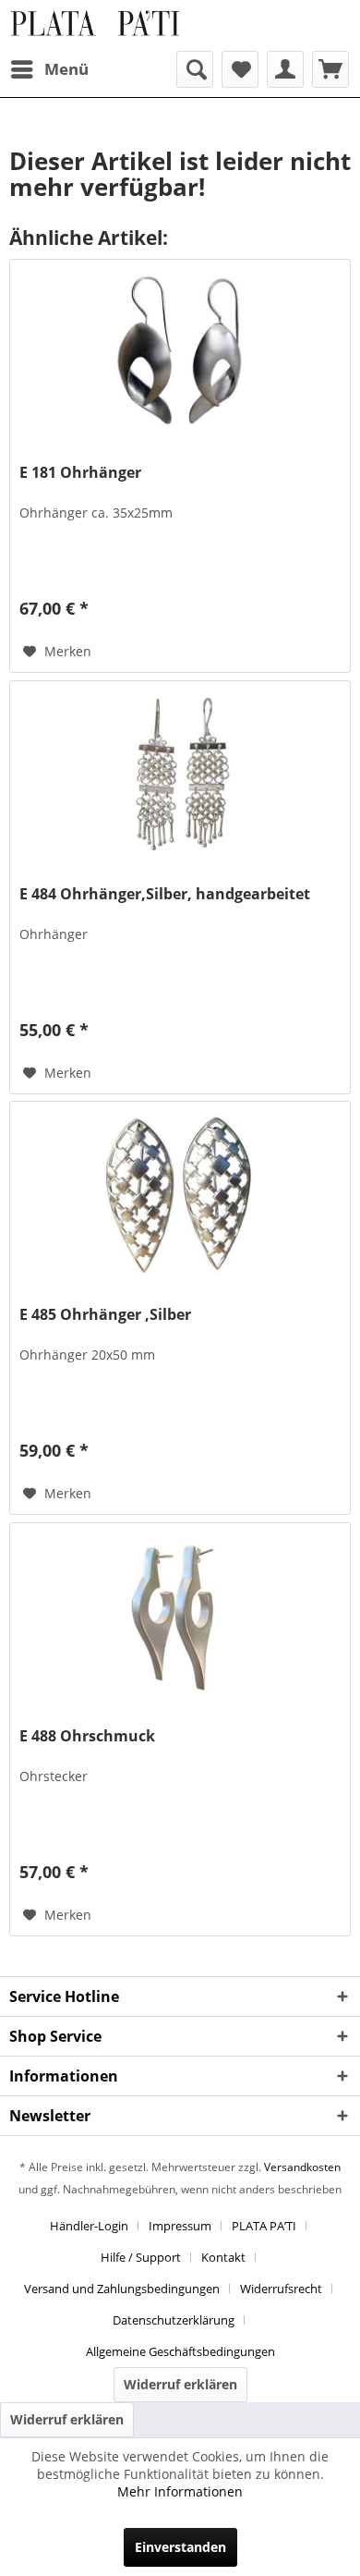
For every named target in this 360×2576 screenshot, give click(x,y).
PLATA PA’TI (264, 2226)
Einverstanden (180, 2547)
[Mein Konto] (285, 69)
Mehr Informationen (180, 2491)
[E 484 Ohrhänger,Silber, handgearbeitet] (180, 774)
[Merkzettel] (240, 69)
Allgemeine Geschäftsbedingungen (180, 2351)
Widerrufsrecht (281, 2289)
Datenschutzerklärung (174, 2320)
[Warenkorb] (330, 69)
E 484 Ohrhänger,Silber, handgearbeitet (165, 894)
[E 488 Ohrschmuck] (180, 1616)
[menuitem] (49, 69)
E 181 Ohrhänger (80, 473)
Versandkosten (302, 2167)
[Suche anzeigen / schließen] (195, 69)
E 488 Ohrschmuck (87, 1736)
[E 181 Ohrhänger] (180, 352)
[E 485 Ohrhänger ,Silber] (180, 1194)
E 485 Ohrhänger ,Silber (105, 1315)
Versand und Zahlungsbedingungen (122, 2289)
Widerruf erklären (180, 2384)
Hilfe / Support (141, 2257)
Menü (66, 69)
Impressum (180, 2226)
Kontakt (223, 2257)
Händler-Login (89, 2226)
